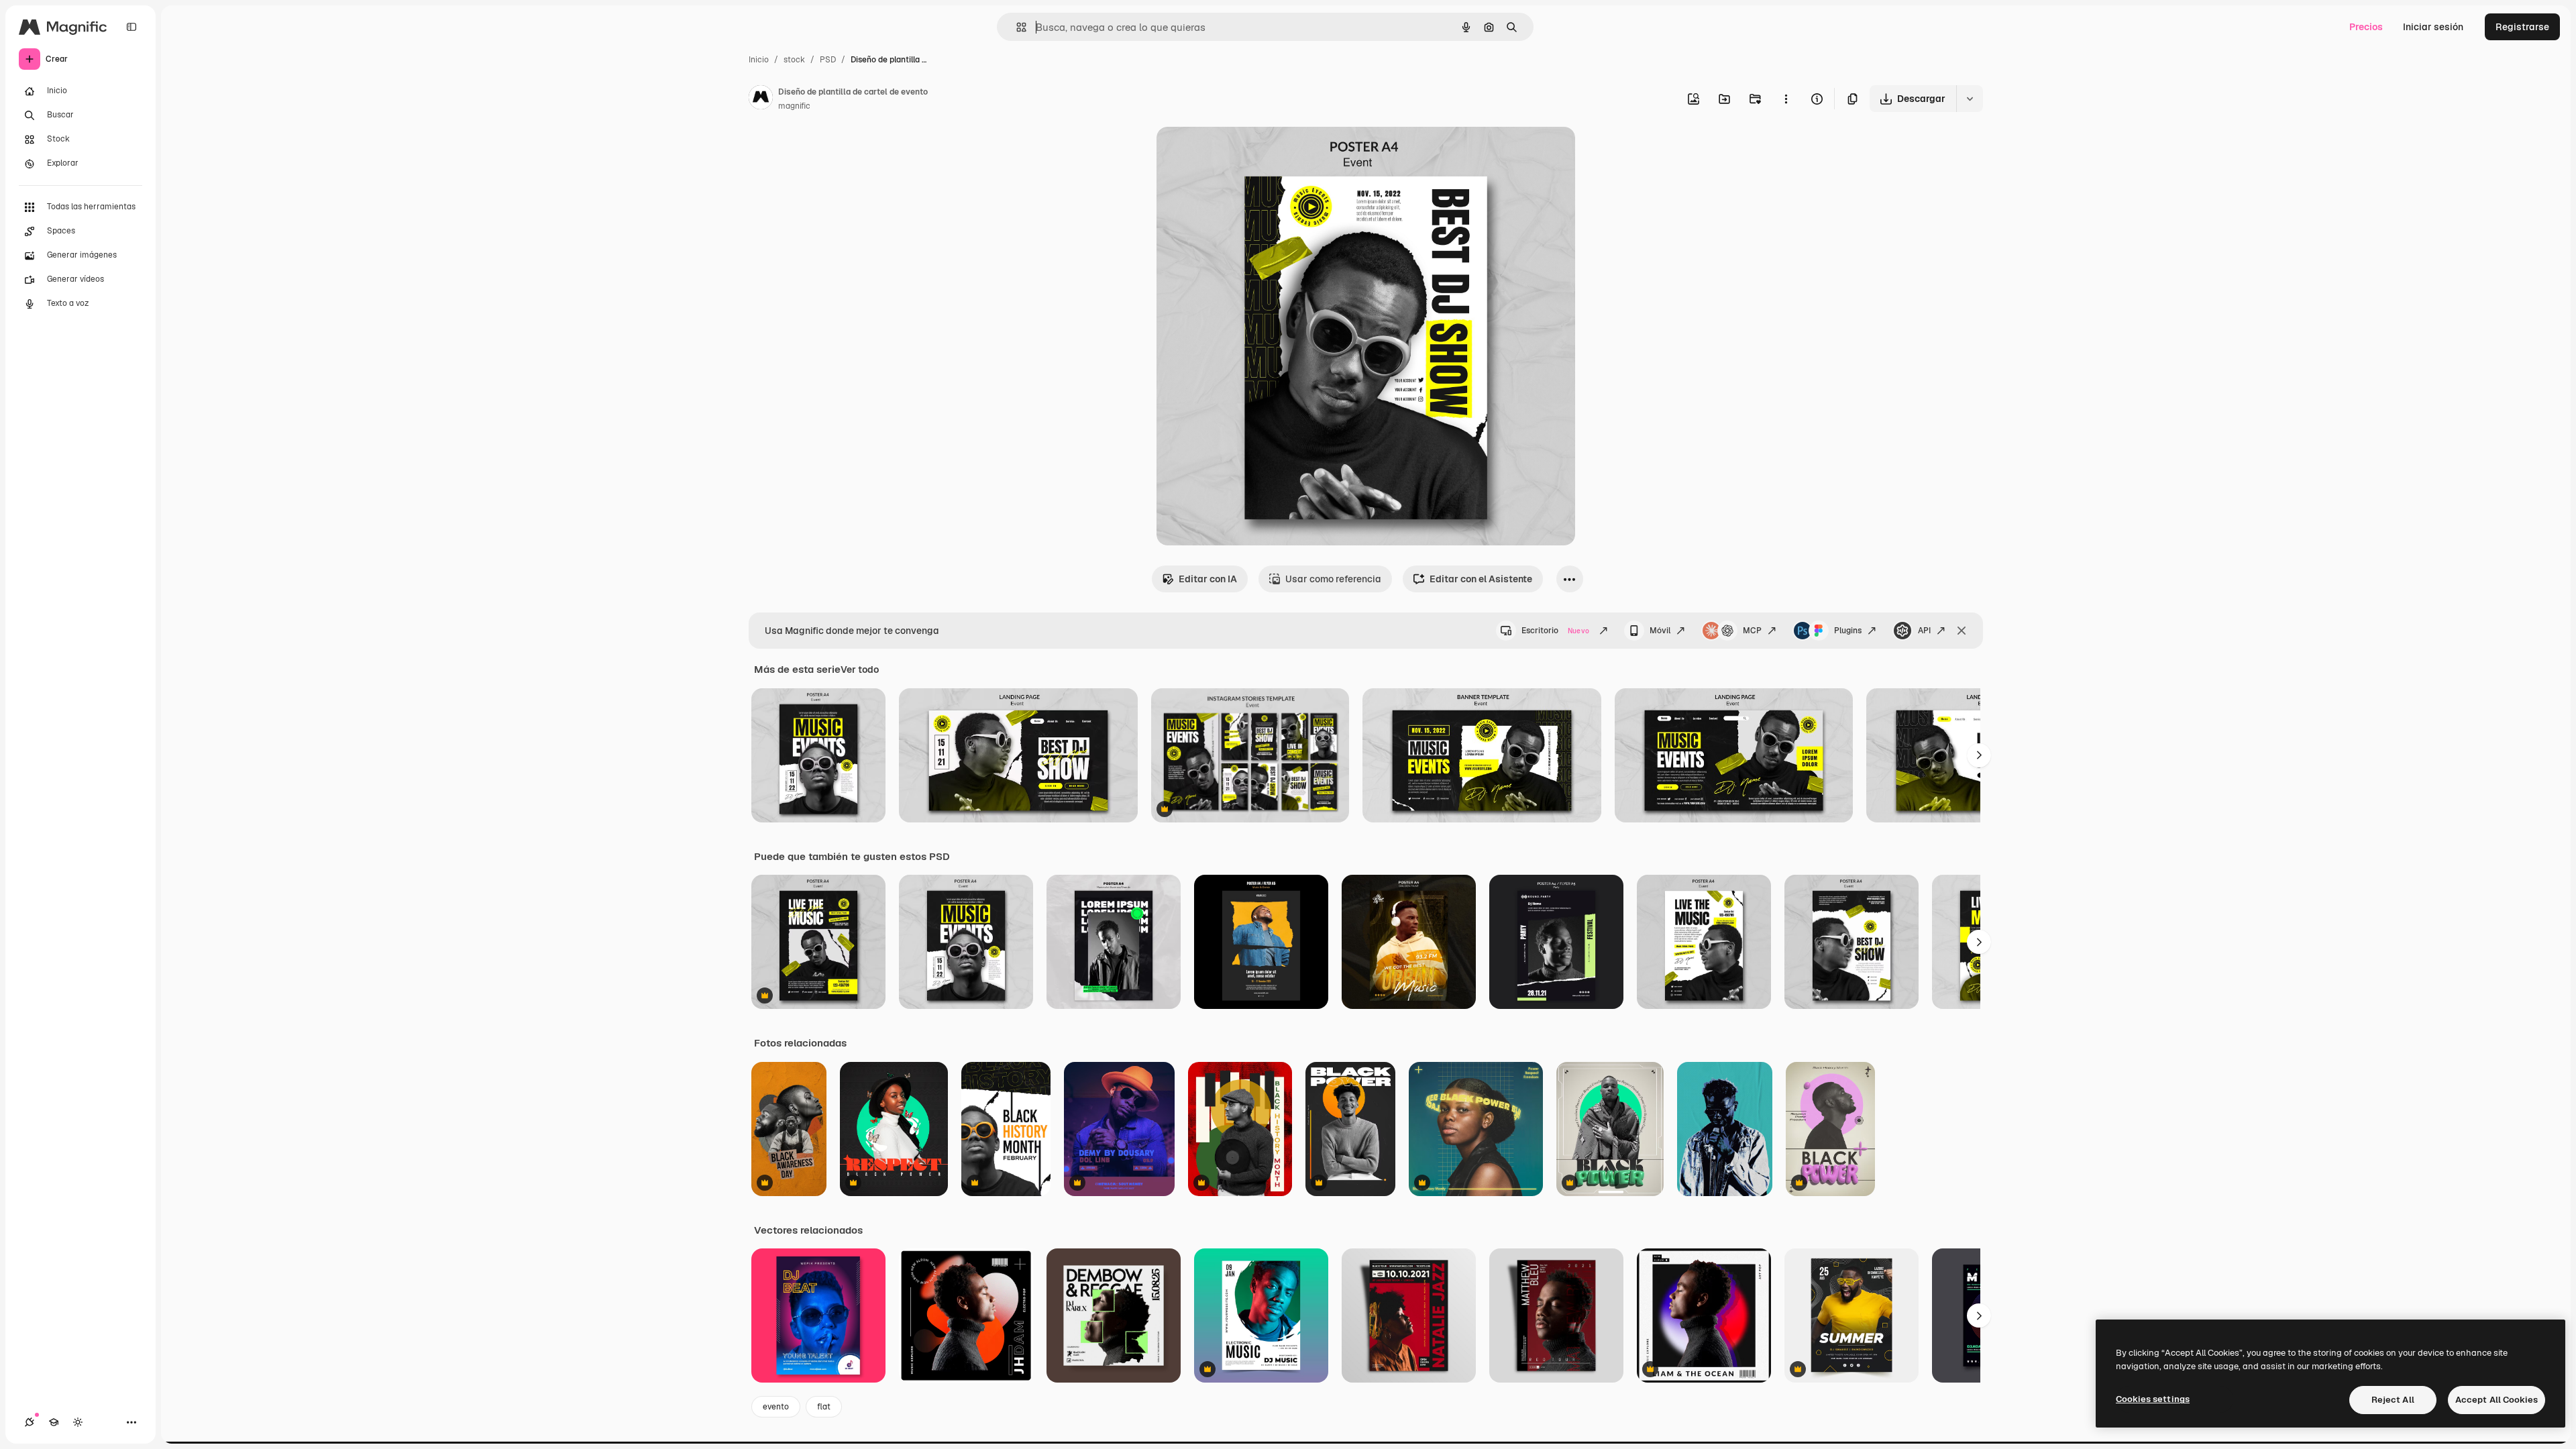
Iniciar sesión (2433, 27)
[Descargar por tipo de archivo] (1970, 99)
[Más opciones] (1786, 99)
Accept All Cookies (2497, 1400)
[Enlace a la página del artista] (761, 99)
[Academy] (54, 1422)
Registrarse (2522, 27)
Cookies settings (2153, 1399)
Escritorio (1555, 631)
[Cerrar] (1962, 631)
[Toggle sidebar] (131, 27)
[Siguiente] (1979, 755)
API (1924, 631)
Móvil (1660, 631)
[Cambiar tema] (78, 1422)
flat (824, 1407)
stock (794, 60)
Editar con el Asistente (1481, 579)
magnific (794, 106)
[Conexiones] (30, 1422)
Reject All (2393, 1400)
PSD (828, 60)
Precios (2366, 27)
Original (1242, 153)
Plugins (1848, 631)
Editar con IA (1208, 579)
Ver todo (860, 669)
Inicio (759, 60)
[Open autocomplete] (1016, 27)
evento (776, 1407)
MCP (1752, 631)
